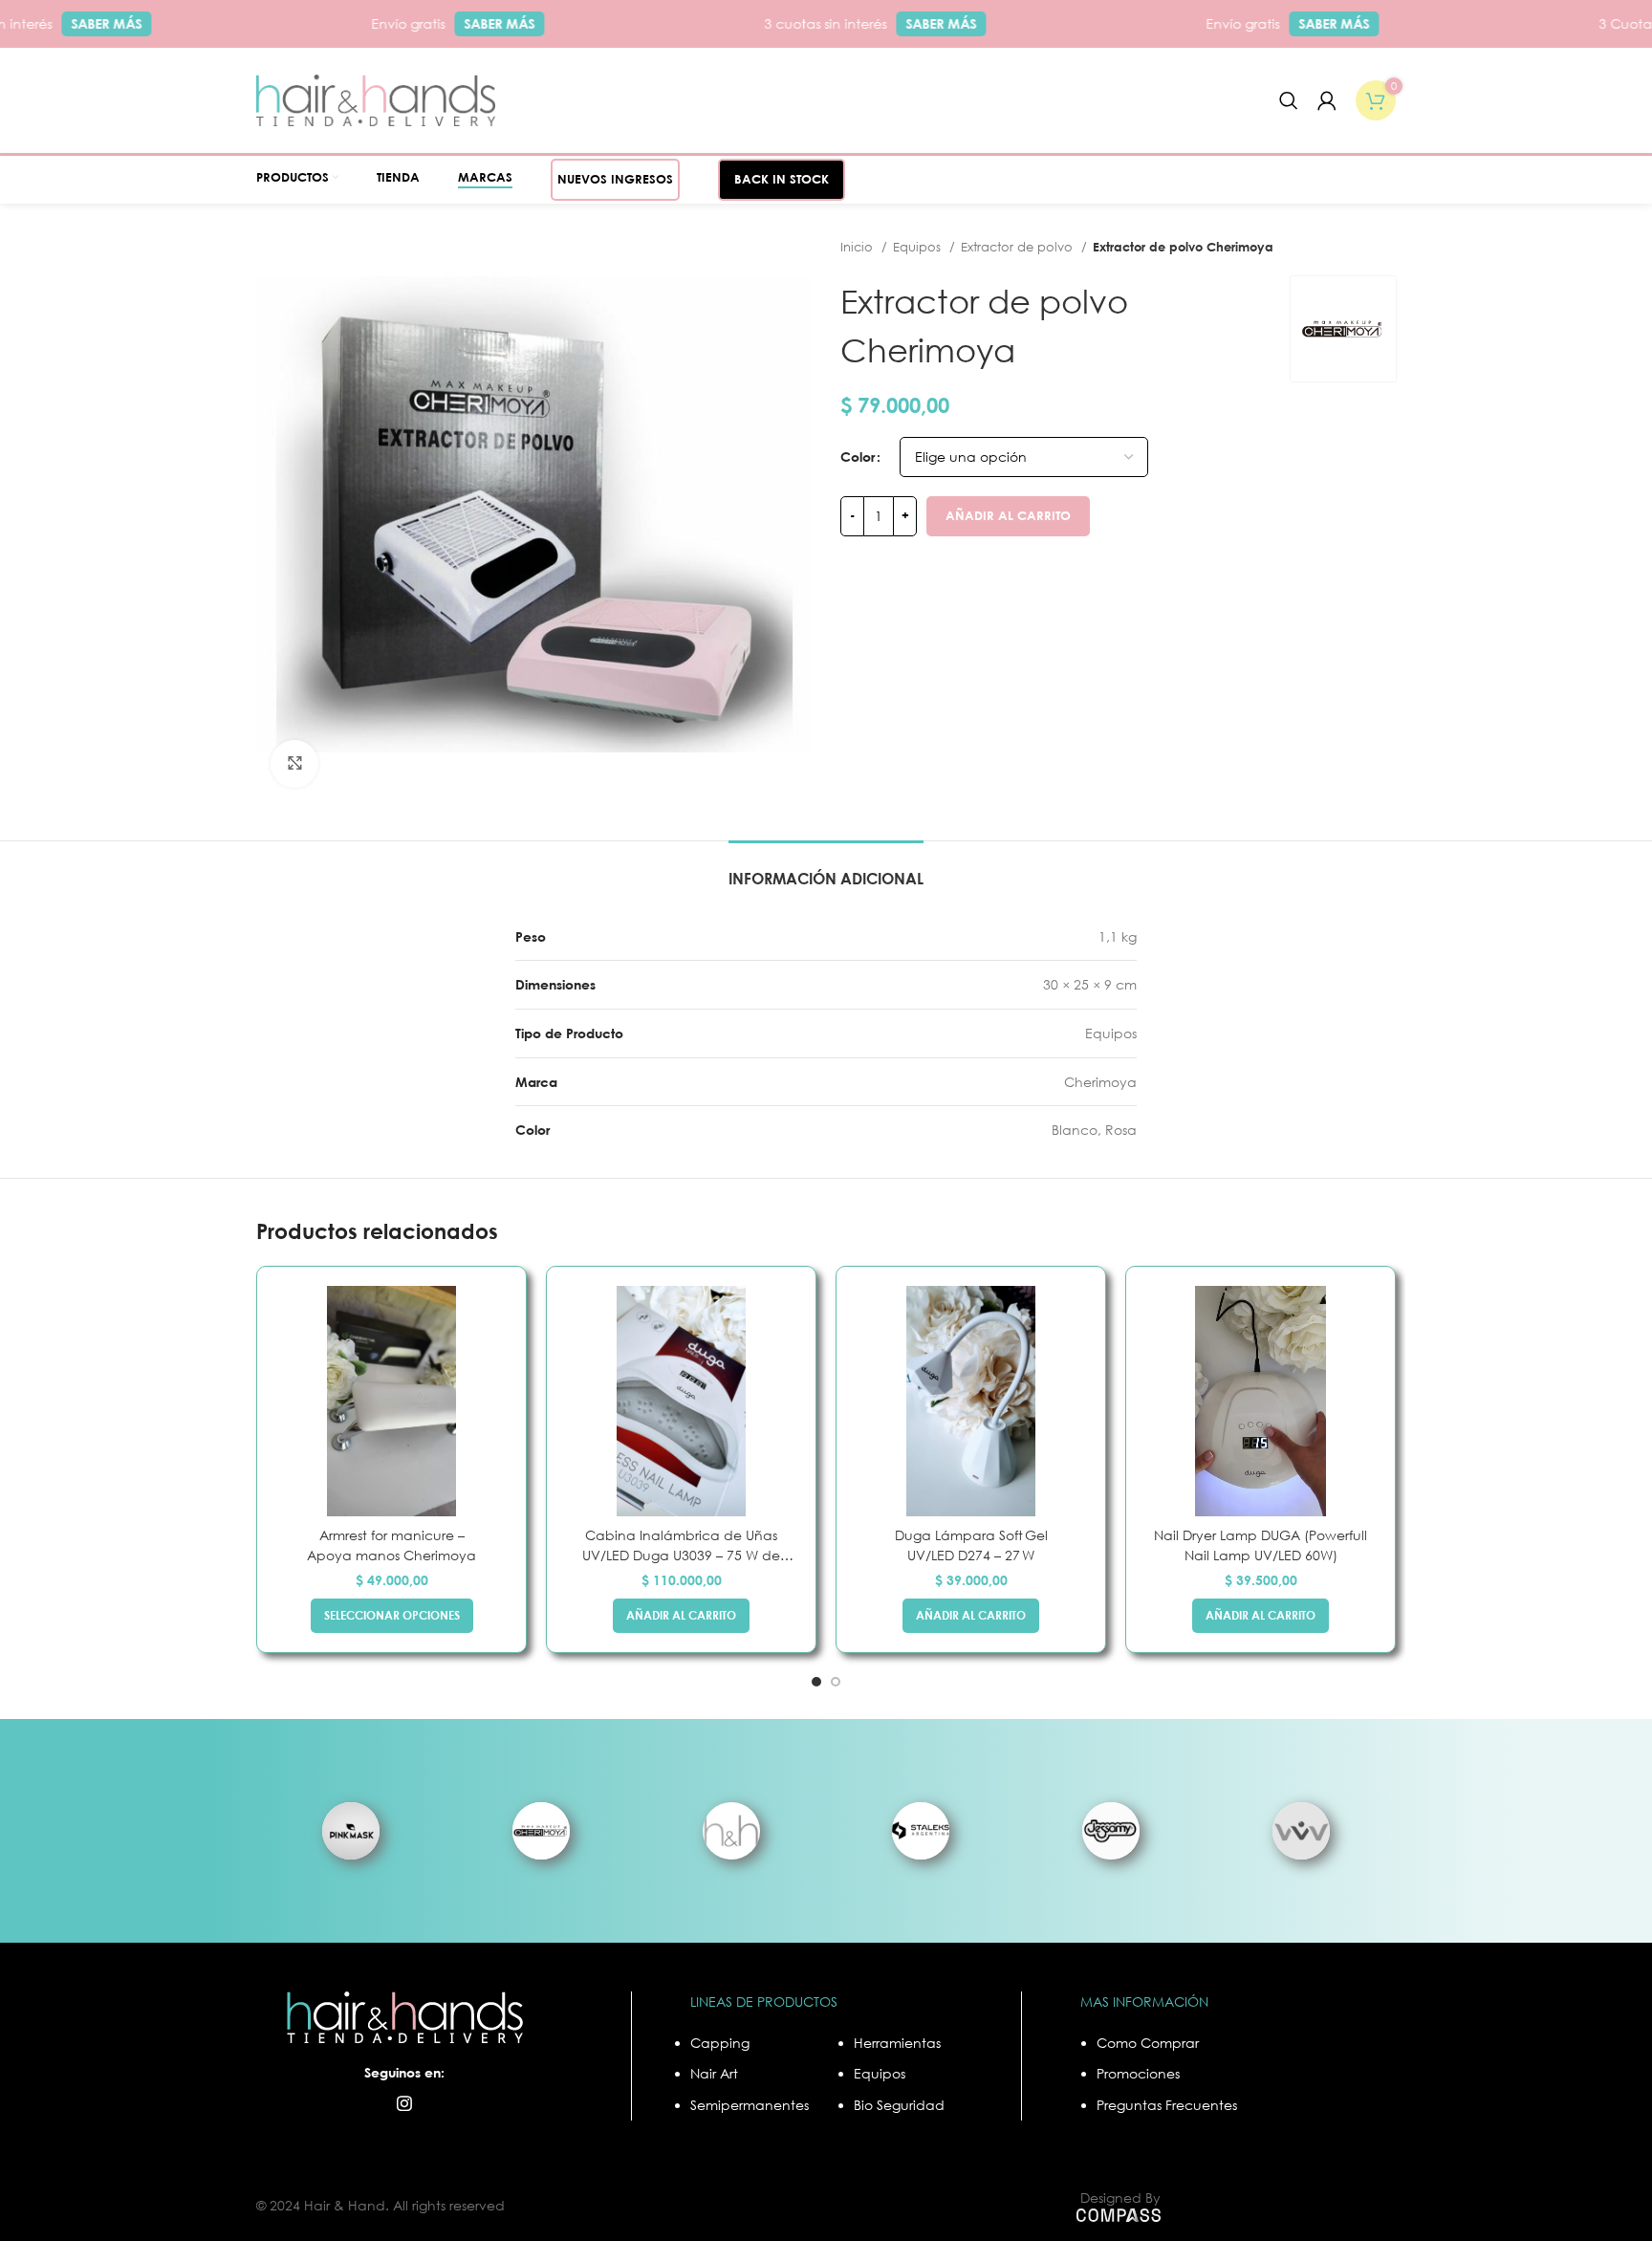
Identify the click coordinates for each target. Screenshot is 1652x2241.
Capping (720, 2043)
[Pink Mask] (351, 1830)
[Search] (1289, 100)
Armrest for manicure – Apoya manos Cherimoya (391, 1545)
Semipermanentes (750, 2105)
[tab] (826, 870)
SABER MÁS (73, 23)
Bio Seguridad (899, 2105)
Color (858, 457)
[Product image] (391, 1401)
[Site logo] (376, 99)
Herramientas (897, 2043)
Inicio (859, 247)
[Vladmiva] (1301, 1830)
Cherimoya (1100, 1082)
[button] (681, 1616)
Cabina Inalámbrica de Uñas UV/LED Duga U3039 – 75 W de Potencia (681, 1546)
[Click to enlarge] (294, 764)
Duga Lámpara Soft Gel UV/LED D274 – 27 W (971, 1545)
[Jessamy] (1111, 1830)
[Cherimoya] (542, 1830)
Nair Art (714, 2073)
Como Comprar (1148, 2043)
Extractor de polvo (1019, 247)
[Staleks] (921, 1830)
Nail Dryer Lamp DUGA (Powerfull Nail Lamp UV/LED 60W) (1261, 1545)
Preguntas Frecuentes (1167, 2105)
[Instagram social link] (404, 2103)
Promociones (1138, 2073)
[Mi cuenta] (1327, 100)
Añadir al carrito (1008, 515)
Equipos (919, 247)
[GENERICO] (731, 1830)
